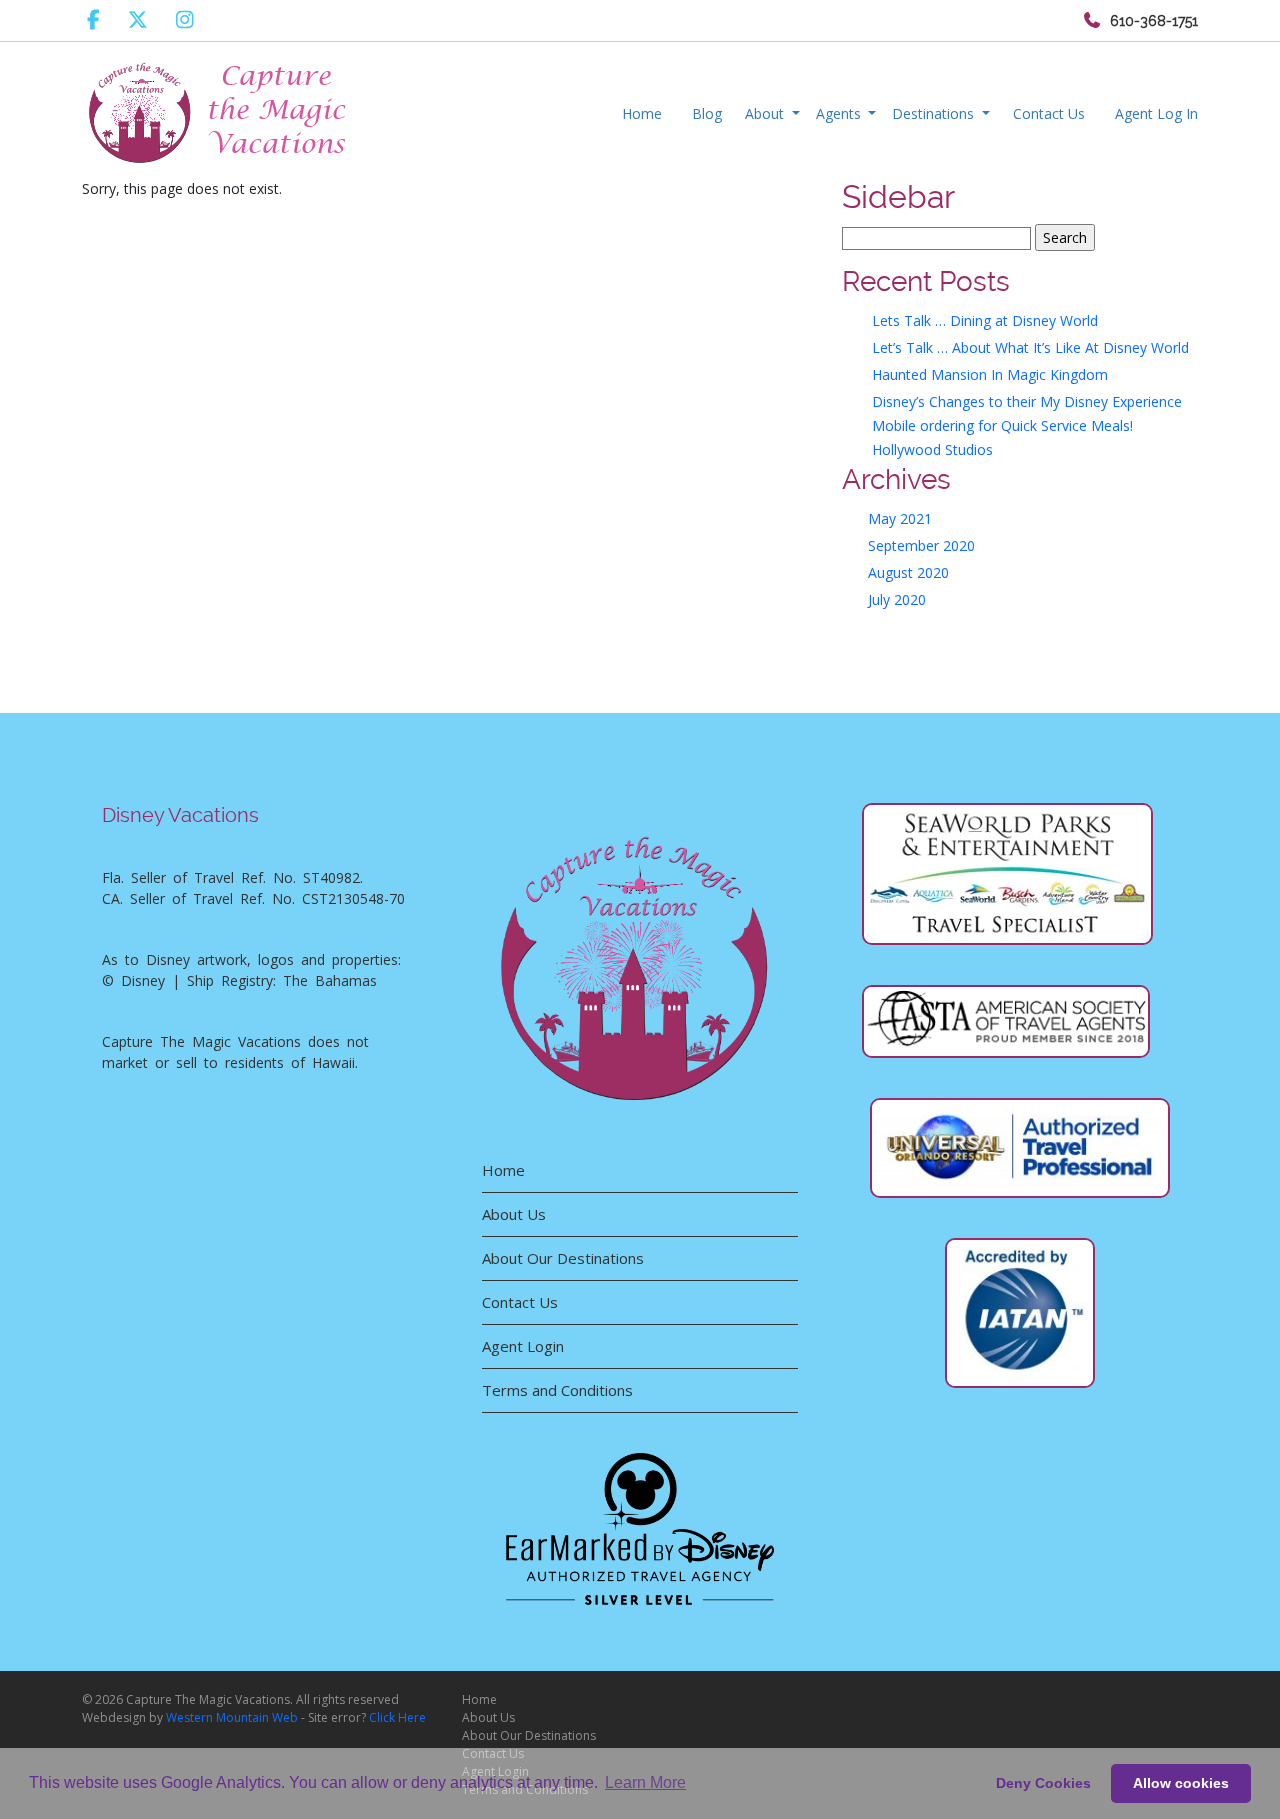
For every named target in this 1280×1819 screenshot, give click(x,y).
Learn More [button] (645, 1782)
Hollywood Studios (932, 449)
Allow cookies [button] (1181, 1783)
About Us (514, 1214)
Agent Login (523, 1346)
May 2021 (900, 518)
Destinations (935, 113)
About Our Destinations (563, 1258)
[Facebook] (93, 20)
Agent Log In (1156, 113)
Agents (840, 113)
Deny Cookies (1043, 1783)
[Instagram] (185, 20)
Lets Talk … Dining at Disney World (985, 320)
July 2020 (897, 599)
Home (642, 113)
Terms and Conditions (557, 1390)
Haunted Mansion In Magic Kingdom (990, 374)
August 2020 (908, 572)
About (766, 113)
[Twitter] (138, 20)
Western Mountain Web (232, 1717)
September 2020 (921, 545)
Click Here (397, 1717)
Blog (707, 113)
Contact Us (1049, 113)
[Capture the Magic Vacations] (219, 108)
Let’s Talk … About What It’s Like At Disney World (1030, 347)
